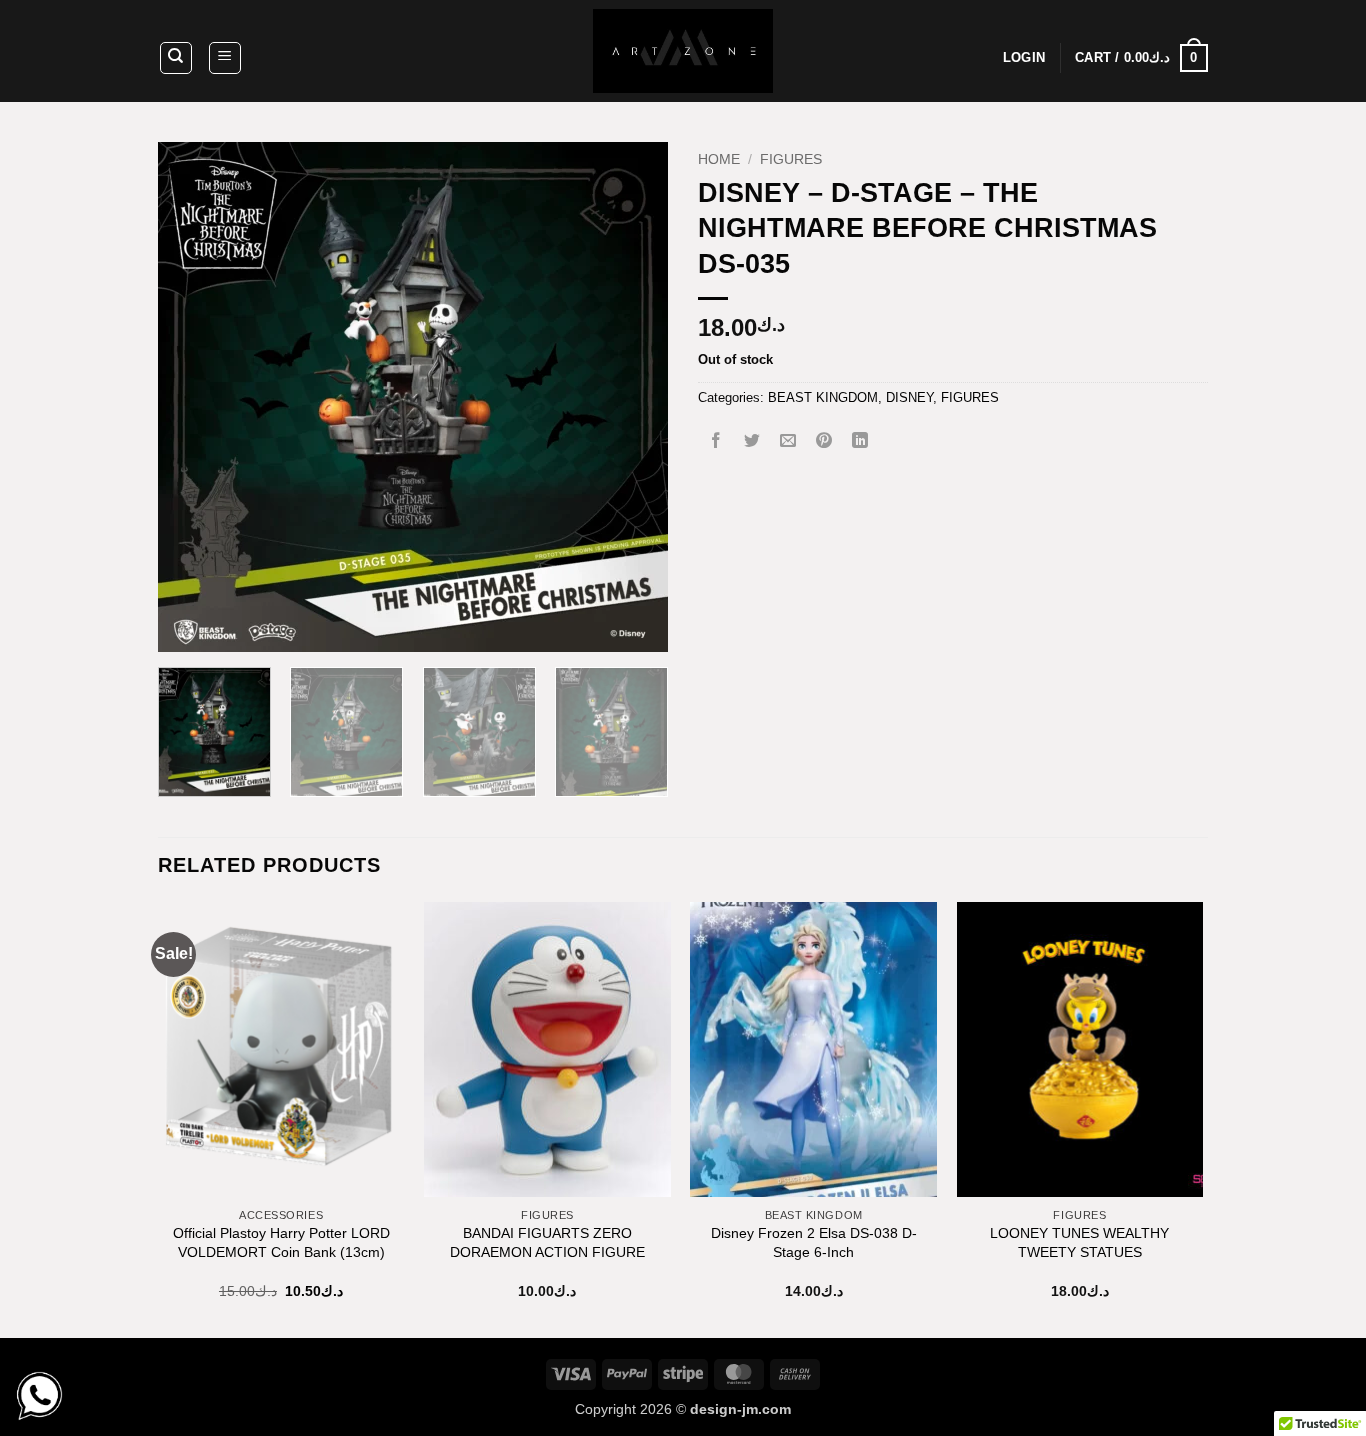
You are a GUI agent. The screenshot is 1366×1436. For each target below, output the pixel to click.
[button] (225, 58)
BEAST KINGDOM (823, 397)
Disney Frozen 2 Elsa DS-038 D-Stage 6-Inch (814, 1242)
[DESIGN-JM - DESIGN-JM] (683, 51)
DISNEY (909, 397)
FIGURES (791, 159)
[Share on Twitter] (752, 442)
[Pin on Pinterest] (824, 442)
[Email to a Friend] (788, 442)
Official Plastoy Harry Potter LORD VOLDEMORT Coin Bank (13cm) (281, 1242)
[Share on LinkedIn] (860, 442)
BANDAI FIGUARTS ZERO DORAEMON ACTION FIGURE (547, 1242)
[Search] (176, 58)
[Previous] (193, 397)
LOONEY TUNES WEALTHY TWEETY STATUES (1079, 1242)
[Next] (633, 397)
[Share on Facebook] (716, 442)
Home (719, 159)
